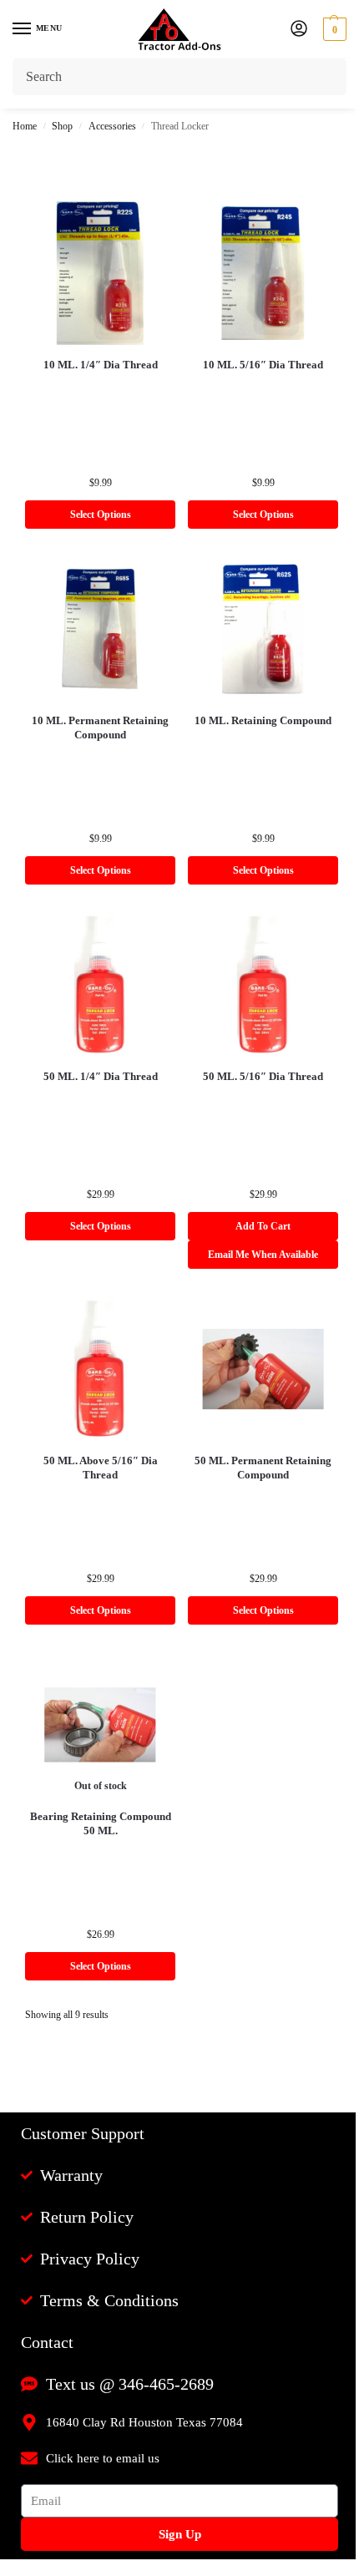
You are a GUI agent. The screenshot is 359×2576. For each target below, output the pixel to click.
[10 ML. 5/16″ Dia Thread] (263, 273)
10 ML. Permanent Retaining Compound (100, 728)
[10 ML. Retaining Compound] (263, 629)
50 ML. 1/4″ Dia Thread (101, 1076)
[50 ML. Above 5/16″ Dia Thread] (100, 1369)
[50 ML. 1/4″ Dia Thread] (100, 985)
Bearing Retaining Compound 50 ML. (101, 1823)
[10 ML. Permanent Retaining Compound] (100, 629)
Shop (62, 126)
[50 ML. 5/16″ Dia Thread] (263, 985)
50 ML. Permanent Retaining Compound (263, 1468)
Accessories (112, 126)
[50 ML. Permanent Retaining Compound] (263, 1369)
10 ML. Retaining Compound (263, 720)
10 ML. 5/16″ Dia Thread (263, 365)
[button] (333, 29)
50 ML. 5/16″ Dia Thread (263, 1076)
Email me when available (263, 1255)
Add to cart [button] (263, 1226)
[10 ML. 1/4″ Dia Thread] (100, 273)
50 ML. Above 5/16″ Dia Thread (101, 1468)
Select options (101, 515)
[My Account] (299, 30)
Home (25, 126)
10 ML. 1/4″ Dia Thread (101, 365)
